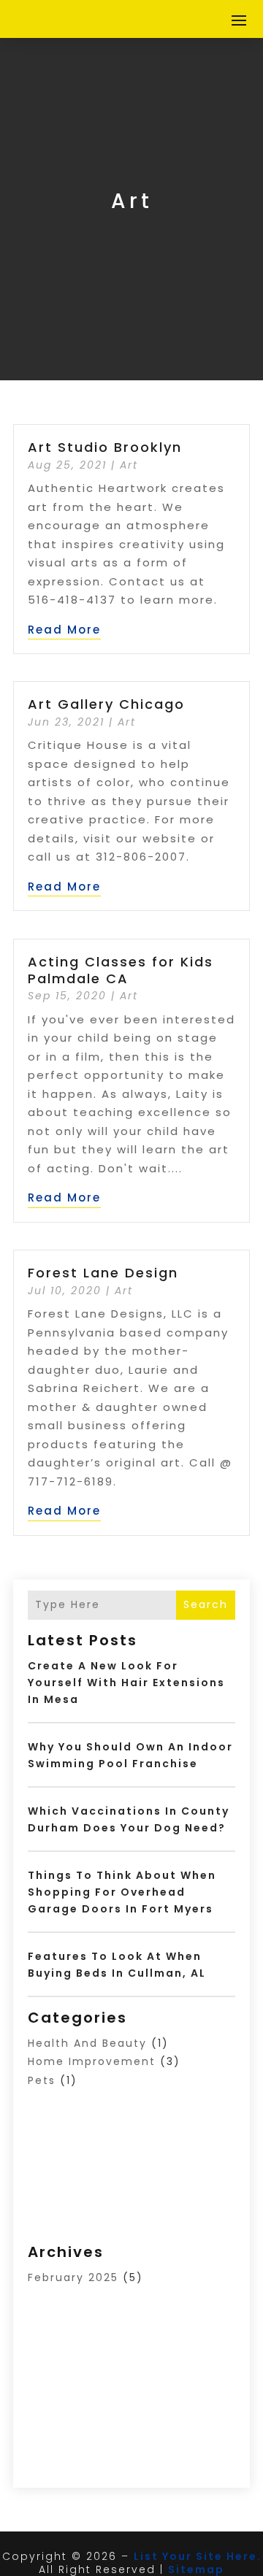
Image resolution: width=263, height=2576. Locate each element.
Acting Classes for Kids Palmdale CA (121, 970)
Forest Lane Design (103, 1273)
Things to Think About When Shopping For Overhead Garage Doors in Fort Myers (122, 1892)
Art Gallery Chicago (106, 704)
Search (206, 1604)
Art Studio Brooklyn (105, 447)
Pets (42, 2080)
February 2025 (73, 2277)
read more (64, 630)
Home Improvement (92, 2061)
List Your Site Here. (198, 2556)
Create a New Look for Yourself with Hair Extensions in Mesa (126, 1683)
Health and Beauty (87, 2043)
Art (129, 465)
